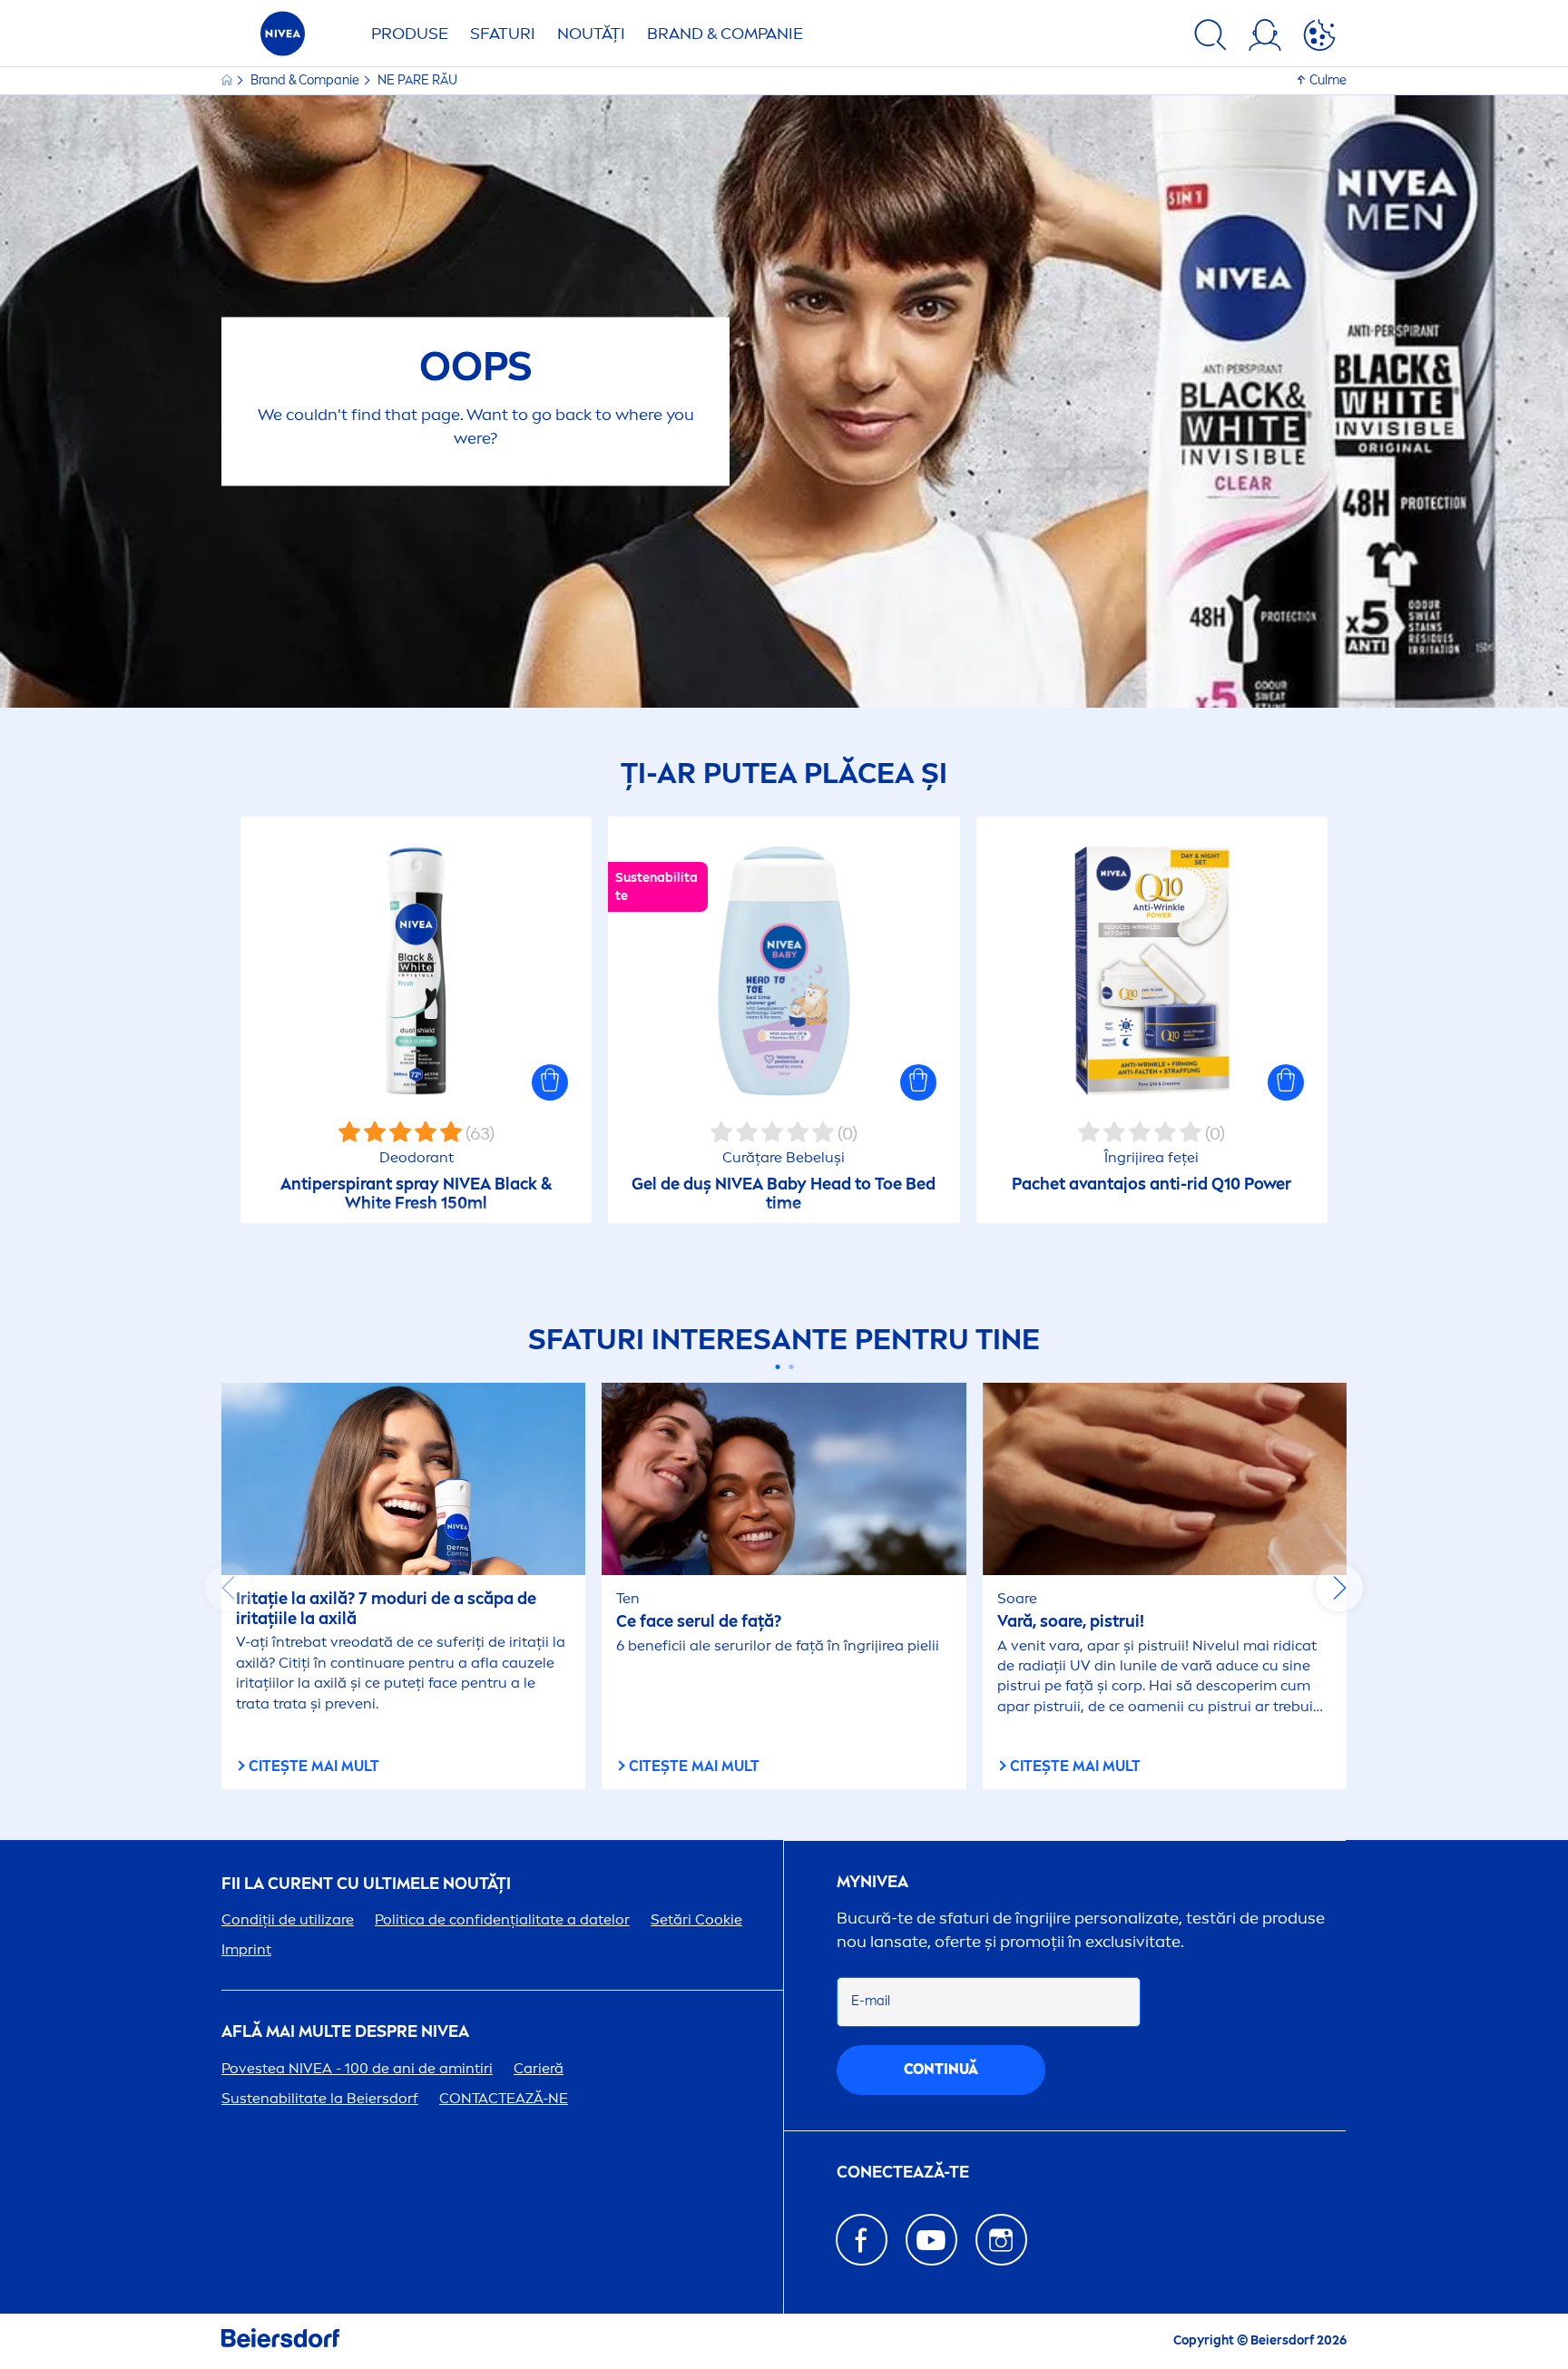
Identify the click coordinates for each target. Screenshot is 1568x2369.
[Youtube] (931, 2240)
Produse (410, 34)
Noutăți (591, 34)
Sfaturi (503, 34)
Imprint (246, 1949)
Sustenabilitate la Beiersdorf (320, 2098)
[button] (550, 1082)
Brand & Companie (725, 34)
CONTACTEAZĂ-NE (504, 2098)
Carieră (539, 2068)
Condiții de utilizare (288, 1919)
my (872, 1882)
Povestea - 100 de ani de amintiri (357, 2068)
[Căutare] (1210, 38)
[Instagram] (1001, 2240)
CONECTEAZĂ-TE (903, 2173)
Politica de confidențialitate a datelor (502, 1919)
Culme (1328, 80)
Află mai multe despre (345, 2032)
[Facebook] (862, 2240)
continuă (941, 2069)
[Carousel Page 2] (791, 1367)
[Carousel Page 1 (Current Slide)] (777, 1367)
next (1339, 1588)
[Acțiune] (1319, 38)
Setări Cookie (696, 1919)
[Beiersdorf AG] (280, 2341)
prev (229, 1588)
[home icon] (228, 80)
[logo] (283, 39)
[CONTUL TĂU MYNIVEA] (1265, 38)
